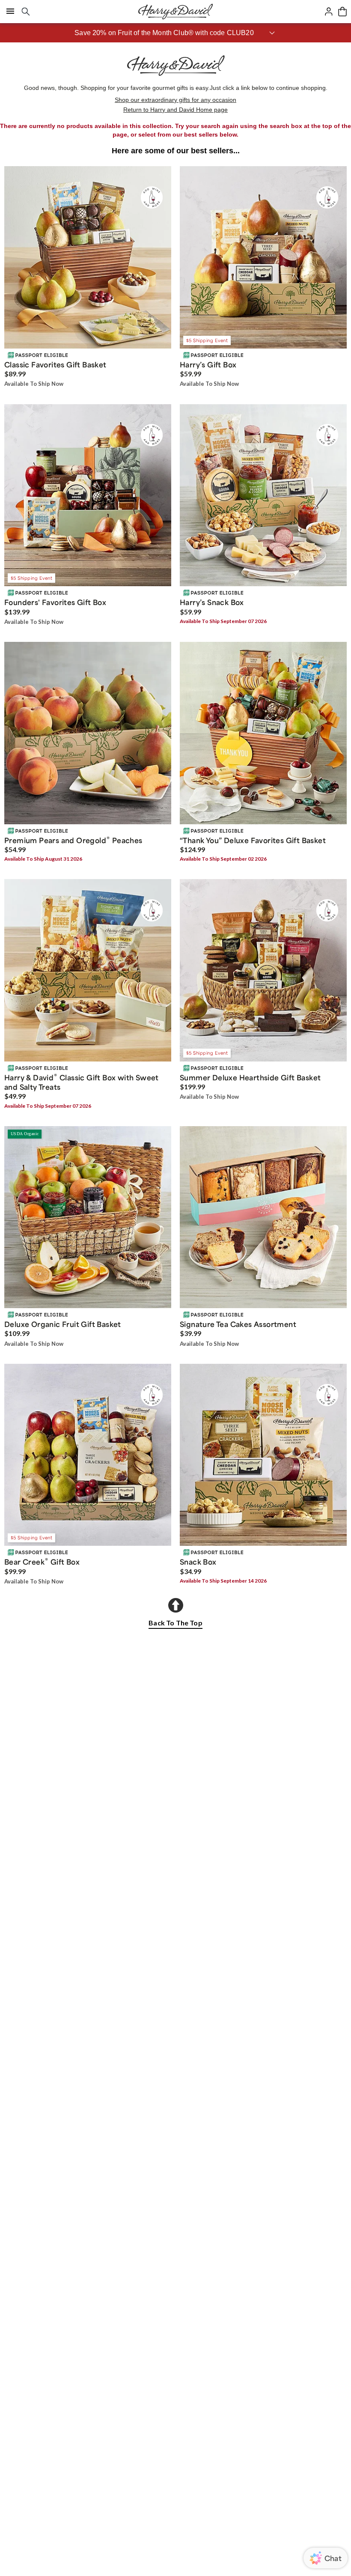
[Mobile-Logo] (175, 12)
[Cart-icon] (342, 12)
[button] (175, 33)
